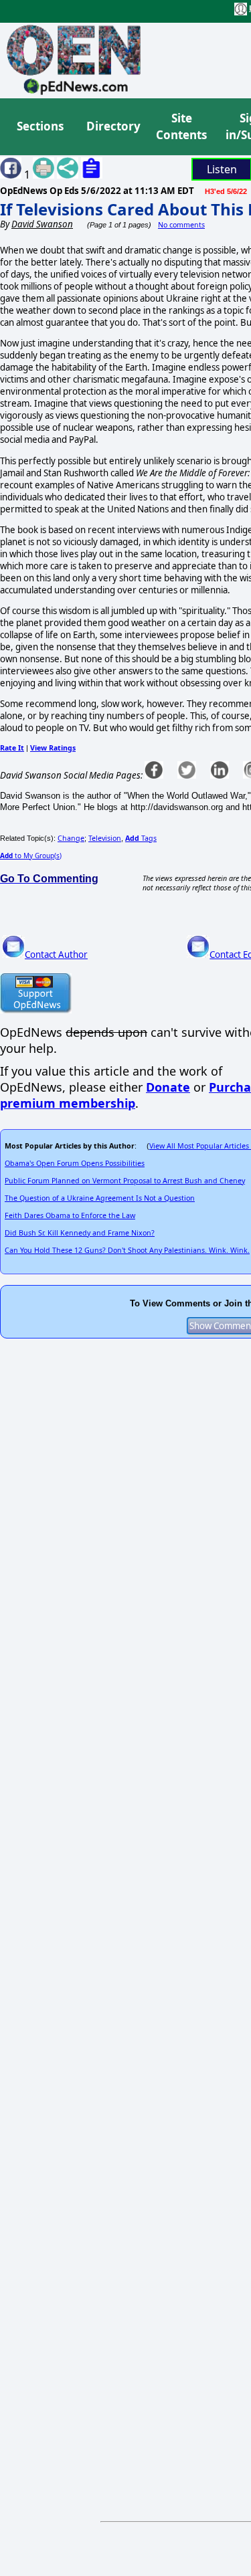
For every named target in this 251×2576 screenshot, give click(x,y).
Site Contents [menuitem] (181, 127)
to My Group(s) (31, 856)
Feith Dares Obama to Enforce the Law (70, 1215)
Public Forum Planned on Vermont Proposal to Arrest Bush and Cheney (125, 1181)
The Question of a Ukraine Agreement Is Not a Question (100, 1198)
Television (105, 838)
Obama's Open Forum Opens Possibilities (75, 1163)
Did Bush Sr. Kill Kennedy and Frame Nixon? (80, 1233)
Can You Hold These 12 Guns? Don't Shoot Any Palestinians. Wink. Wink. (127, 1250)
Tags (141, 838)
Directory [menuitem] (112, 126)
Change (71, 838)
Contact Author (56, 955)
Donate (168, 1087)
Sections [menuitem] (40, 126)
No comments (181, 225)
